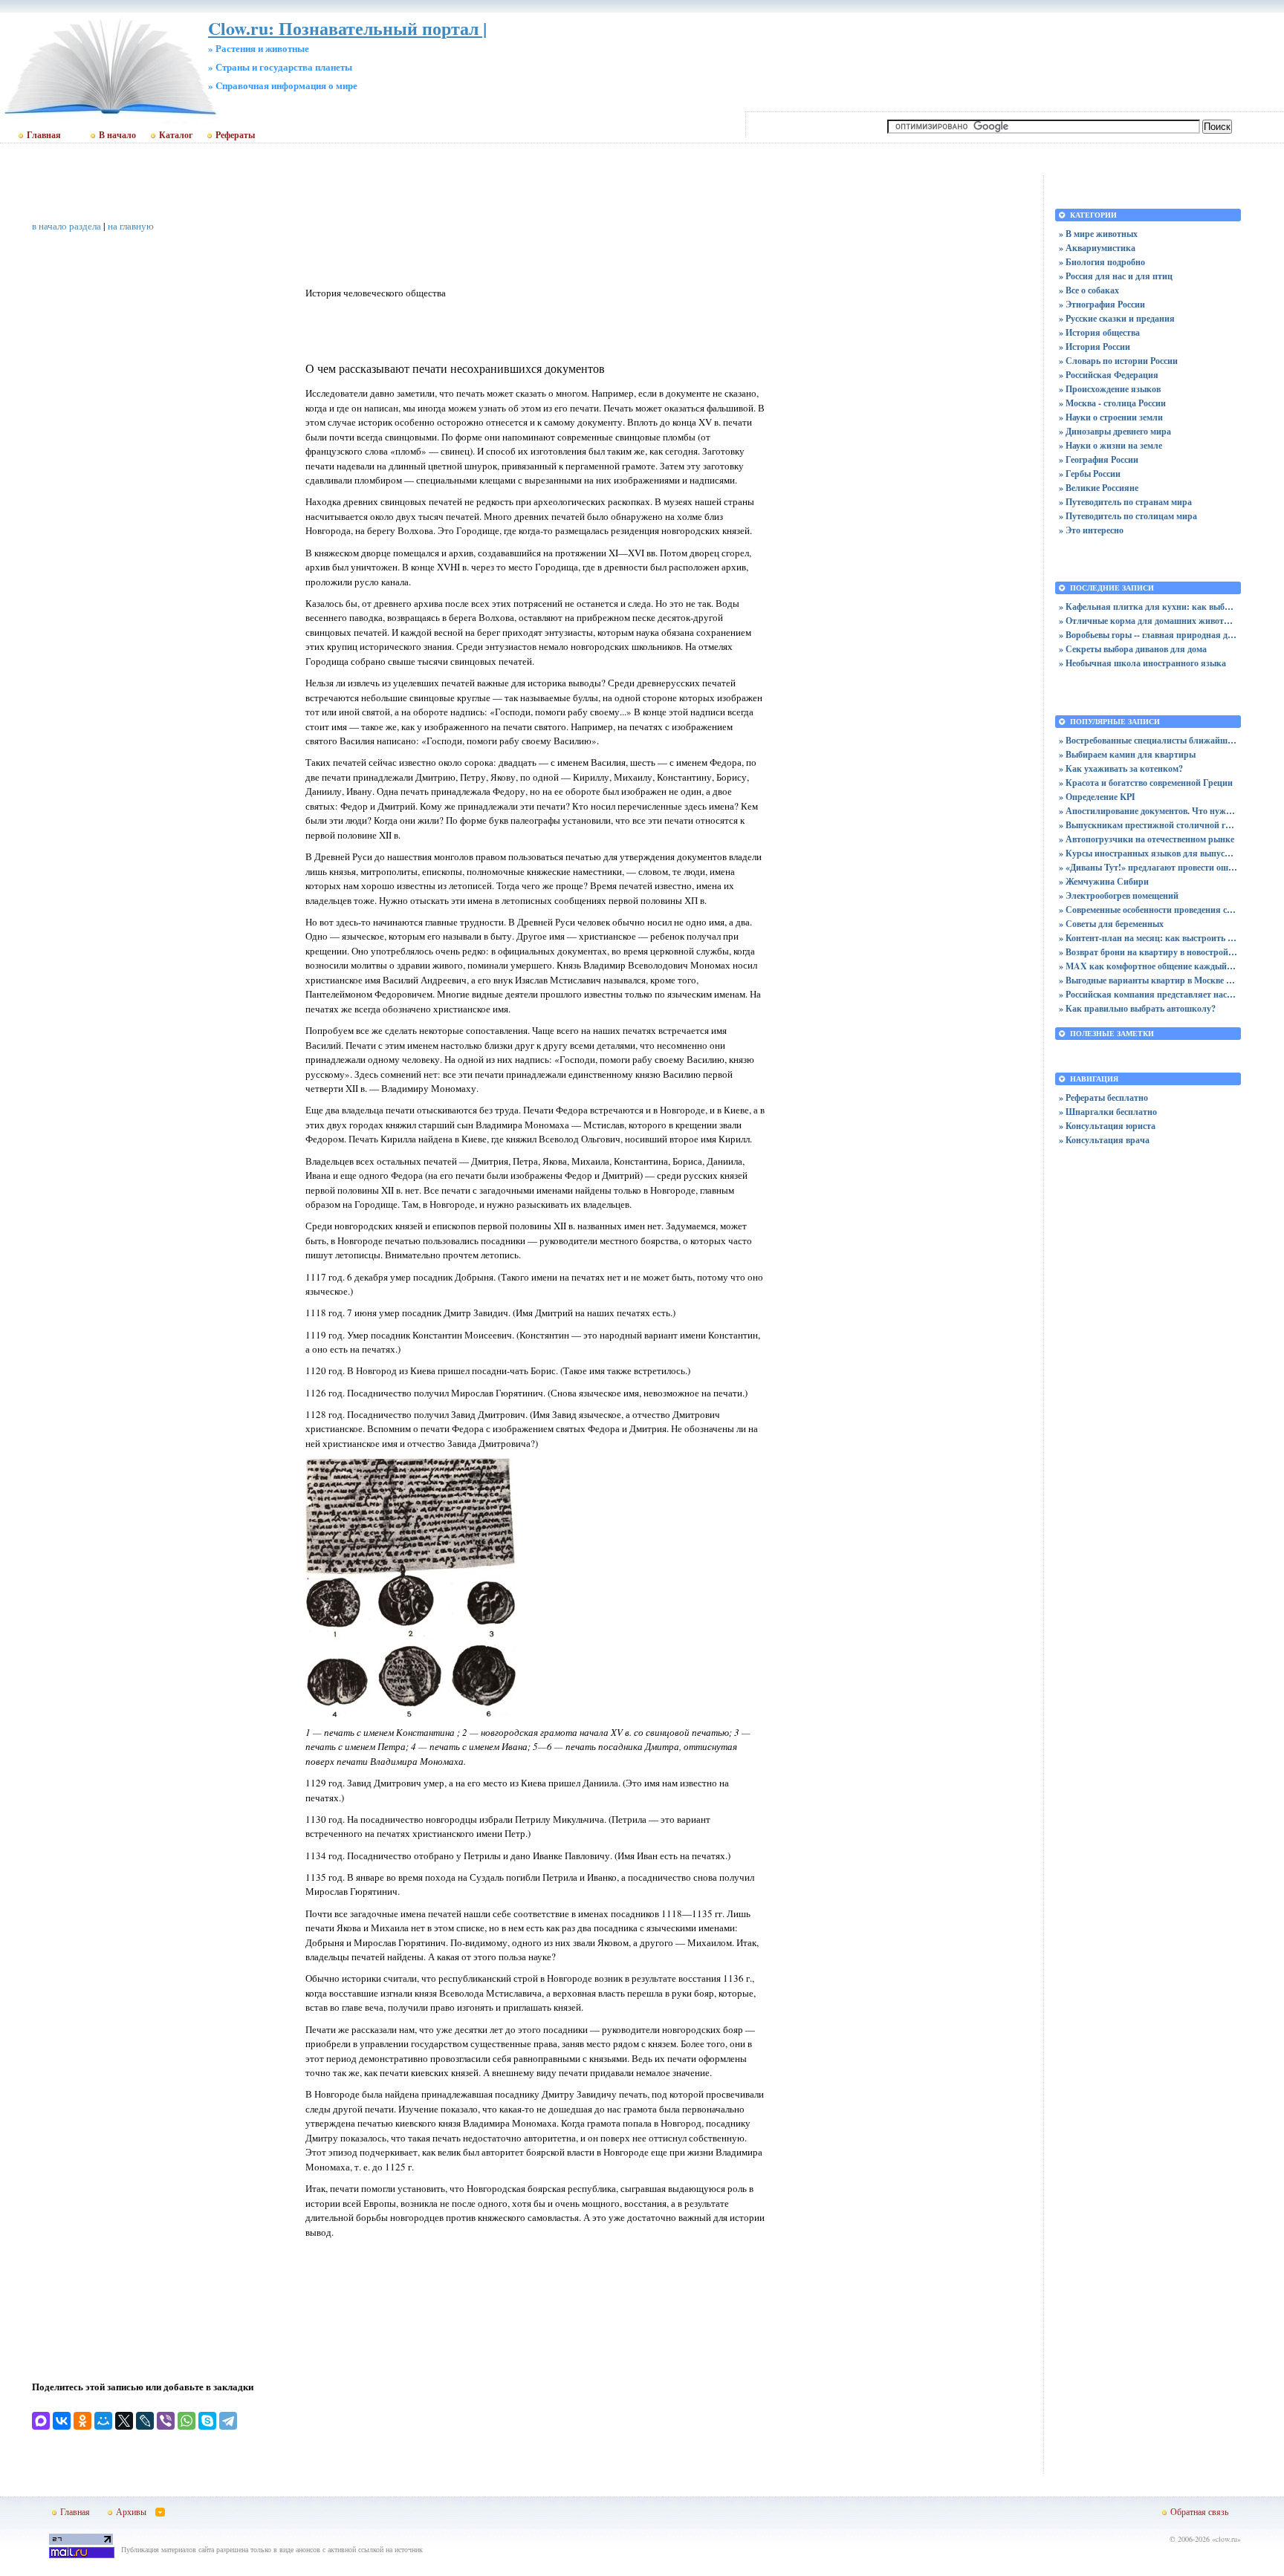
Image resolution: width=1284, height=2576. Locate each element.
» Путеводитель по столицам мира (1128, 516)
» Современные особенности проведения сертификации (1148, 910)
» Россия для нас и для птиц (1116, 276)
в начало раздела (67, 226)
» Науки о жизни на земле (1110, 445)
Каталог (176, 135)
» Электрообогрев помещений (1119, 895)
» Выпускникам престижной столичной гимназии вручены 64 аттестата (1148, 825)
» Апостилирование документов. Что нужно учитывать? (1148, 811)
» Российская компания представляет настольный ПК (1148, 994)
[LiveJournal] (145, 2421)
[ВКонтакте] (62, 2421)
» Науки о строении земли (1111, 417)
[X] (124, 2421)
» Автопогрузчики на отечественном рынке (1147, 839)
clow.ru (1226, 2539)
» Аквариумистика (1097, 248)
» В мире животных (1098, 234)
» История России (1095, 347)
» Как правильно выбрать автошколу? (1137, 1008)
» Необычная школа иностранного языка (1142, 663)
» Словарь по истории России (1118, 361)
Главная (44, 135)
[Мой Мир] (103, 2421)
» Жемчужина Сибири (1104, 881)
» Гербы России (1090, 474)
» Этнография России (1102, 304)
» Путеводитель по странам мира (1125, 502)
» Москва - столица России (1112, 403)
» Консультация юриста (1107, 1126)
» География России (1099, 459)
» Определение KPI (1097, 797)
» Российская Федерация (1109, 375)
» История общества (1099, 332)
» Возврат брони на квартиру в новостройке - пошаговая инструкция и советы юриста (1148, 952)
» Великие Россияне (1099, 488)
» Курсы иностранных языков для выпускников (1148, 853)
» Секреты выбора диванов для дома (1133, 649)
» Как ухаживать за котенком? (1121, 768)
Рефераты (235, 135)
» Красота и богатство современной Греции (1146, 783)
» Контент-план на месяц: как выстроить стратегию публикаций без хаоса (1148, 938)
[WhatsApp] (187, 2421)
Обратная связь (1199, 2511)
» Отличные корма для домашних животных (1148, 621)
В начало (117, 135)
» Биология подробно (1102, 262)
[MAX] (41, 2421)
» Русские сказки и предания (1117, 318)
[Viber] (166, 2421)
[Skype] (207, 2421)
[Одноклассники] (82, 2421)
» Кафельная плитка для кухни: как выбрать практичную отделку (1148, 606)
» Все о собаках (1089, 290)
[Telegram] (228, 2421)
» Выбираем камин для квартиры (1127, 754)
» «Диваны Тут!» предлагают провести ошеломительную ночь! (1148, 867)
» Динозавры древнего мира (1115, 431)
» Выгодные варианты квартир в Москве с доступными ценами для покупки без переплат (1148, 980)
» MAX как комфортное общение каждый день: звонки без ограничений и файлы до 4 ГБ (1148, 966)
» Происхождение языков (1110, 389)
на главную (131, 226)
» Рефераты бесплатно (1103, 1097)
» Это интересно (1091, 530)
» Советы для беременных (1111, 924)
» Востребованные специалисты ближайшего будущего (1148, 740)
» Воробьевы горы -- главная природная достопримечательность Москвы (1148, 635)
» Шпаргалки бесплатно (1108, 1112)
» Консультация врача (1104, 1140)
